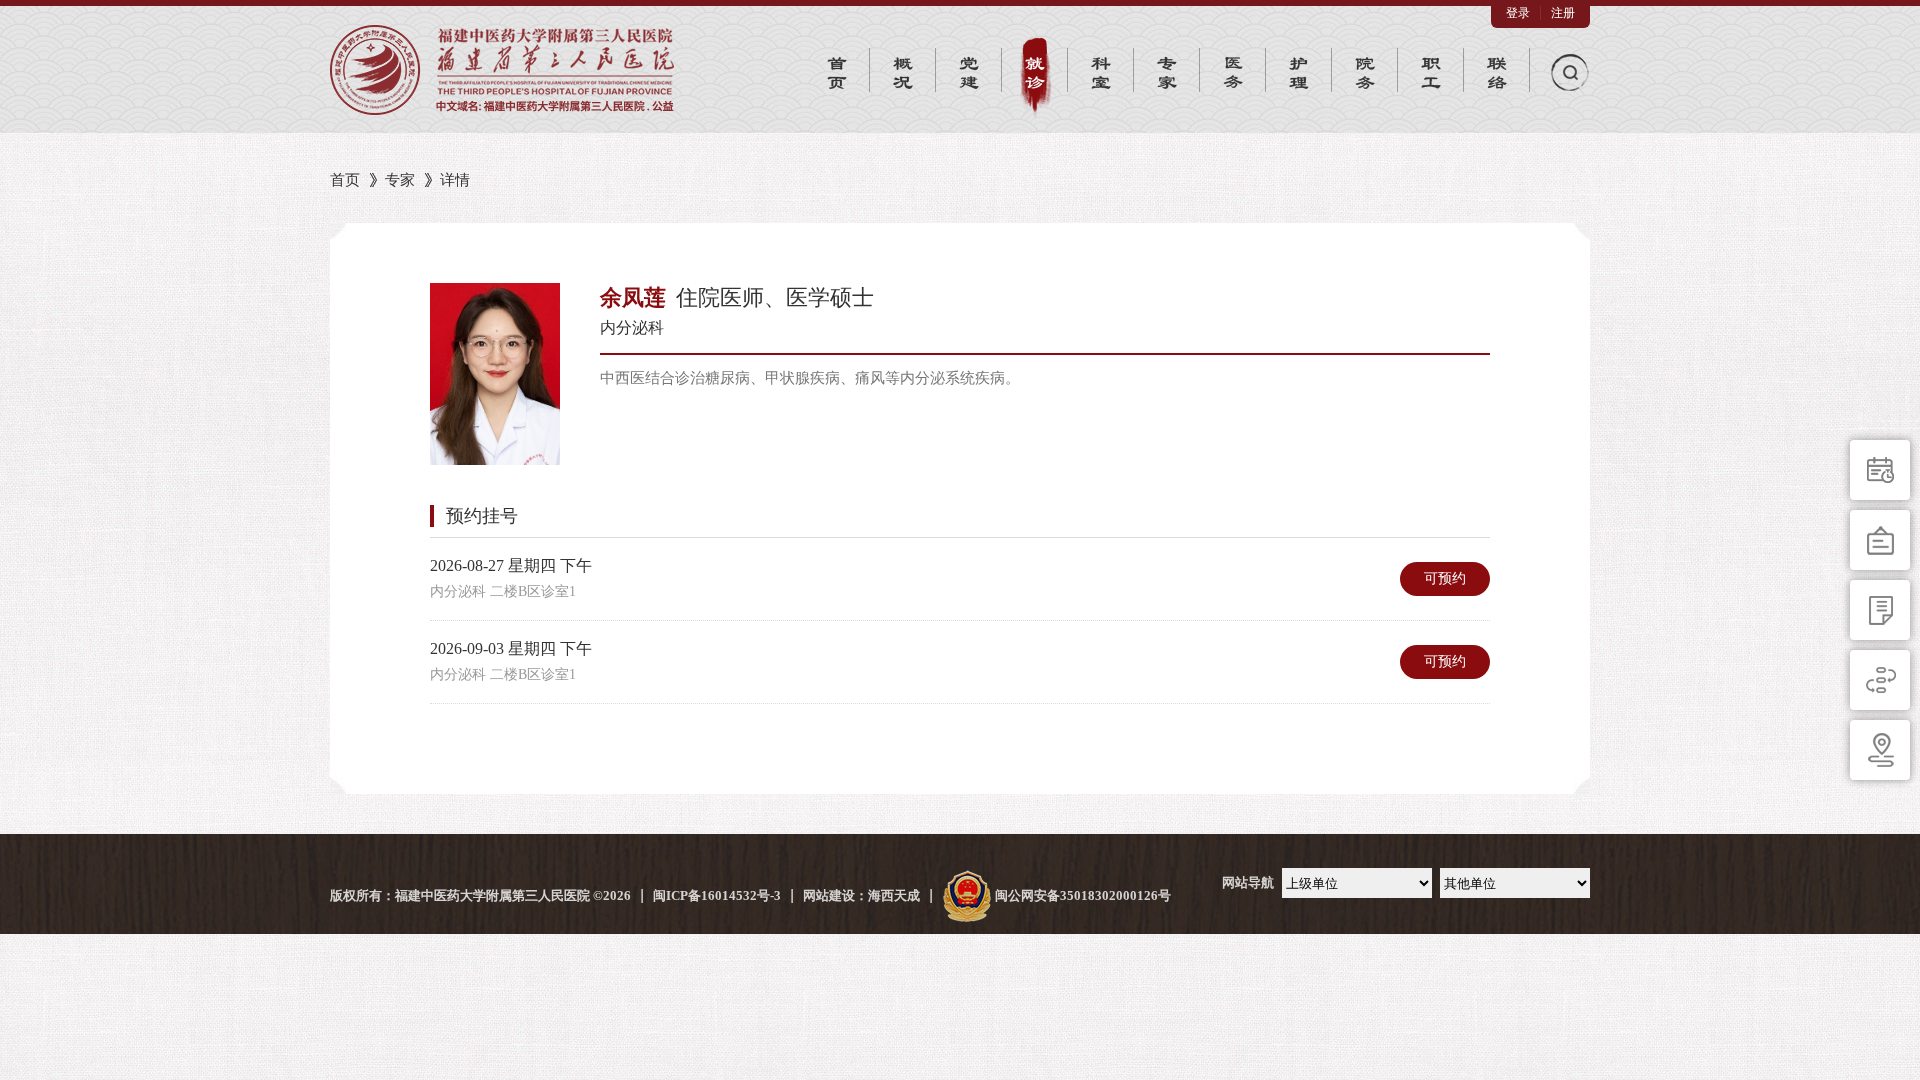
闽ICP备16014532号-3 (717, 895)
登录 (1518, 13)
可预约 (1445, 578)
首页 (345, 180)
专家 (400, 180)
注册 (1563, 13)
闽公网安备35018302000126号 (1081, 895)
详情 (455, 180)
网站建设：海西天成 (861, 895)
